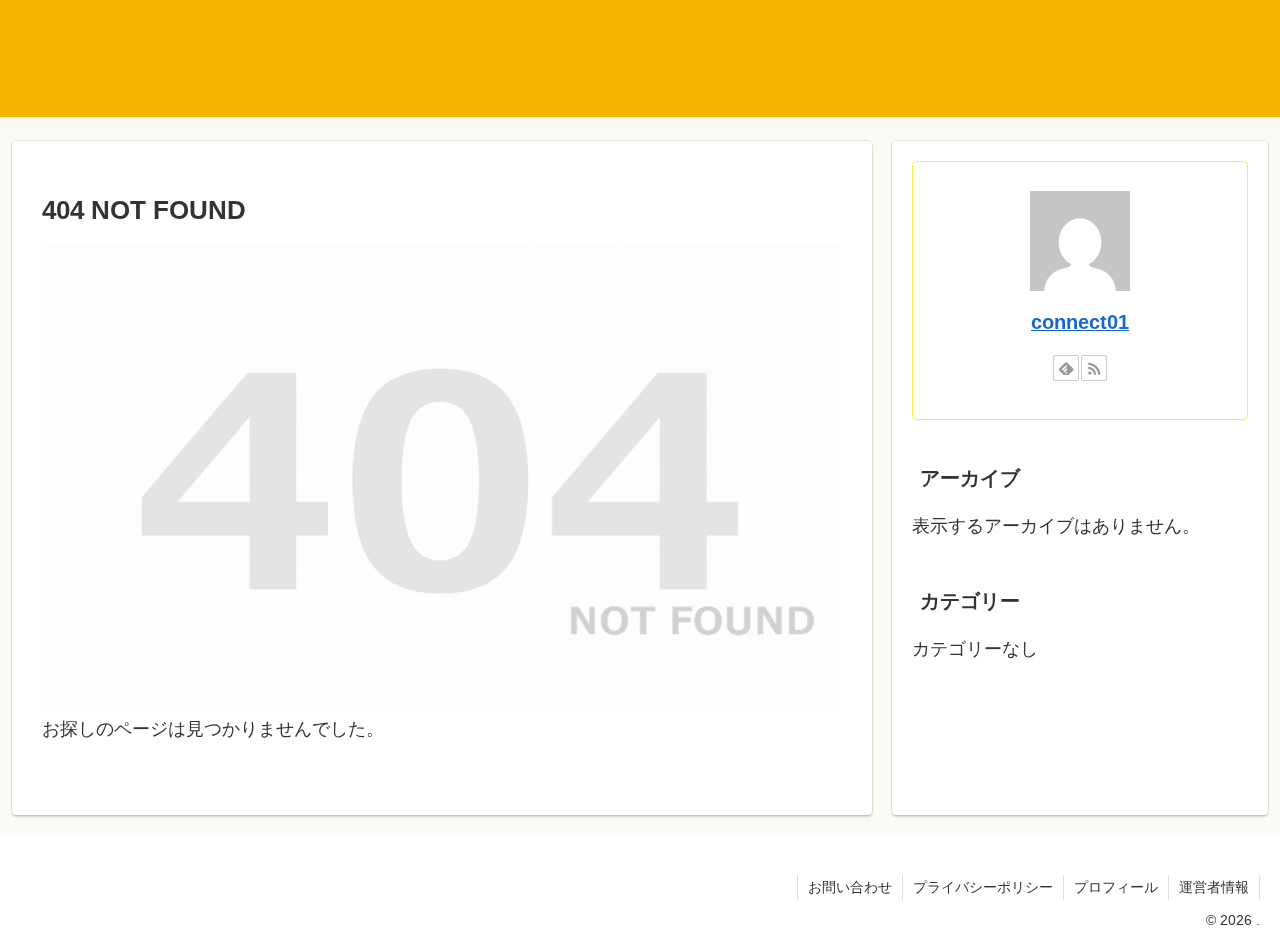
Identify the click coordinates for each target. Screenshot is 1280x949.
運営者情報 (1214, 887)
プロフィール (1116, 887)
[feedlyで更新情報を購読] (1066, 368)
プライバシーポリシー (983, 887)
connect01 (1080, 322)
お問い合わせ (850, 887)
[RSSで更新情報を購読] (1094, 368)
